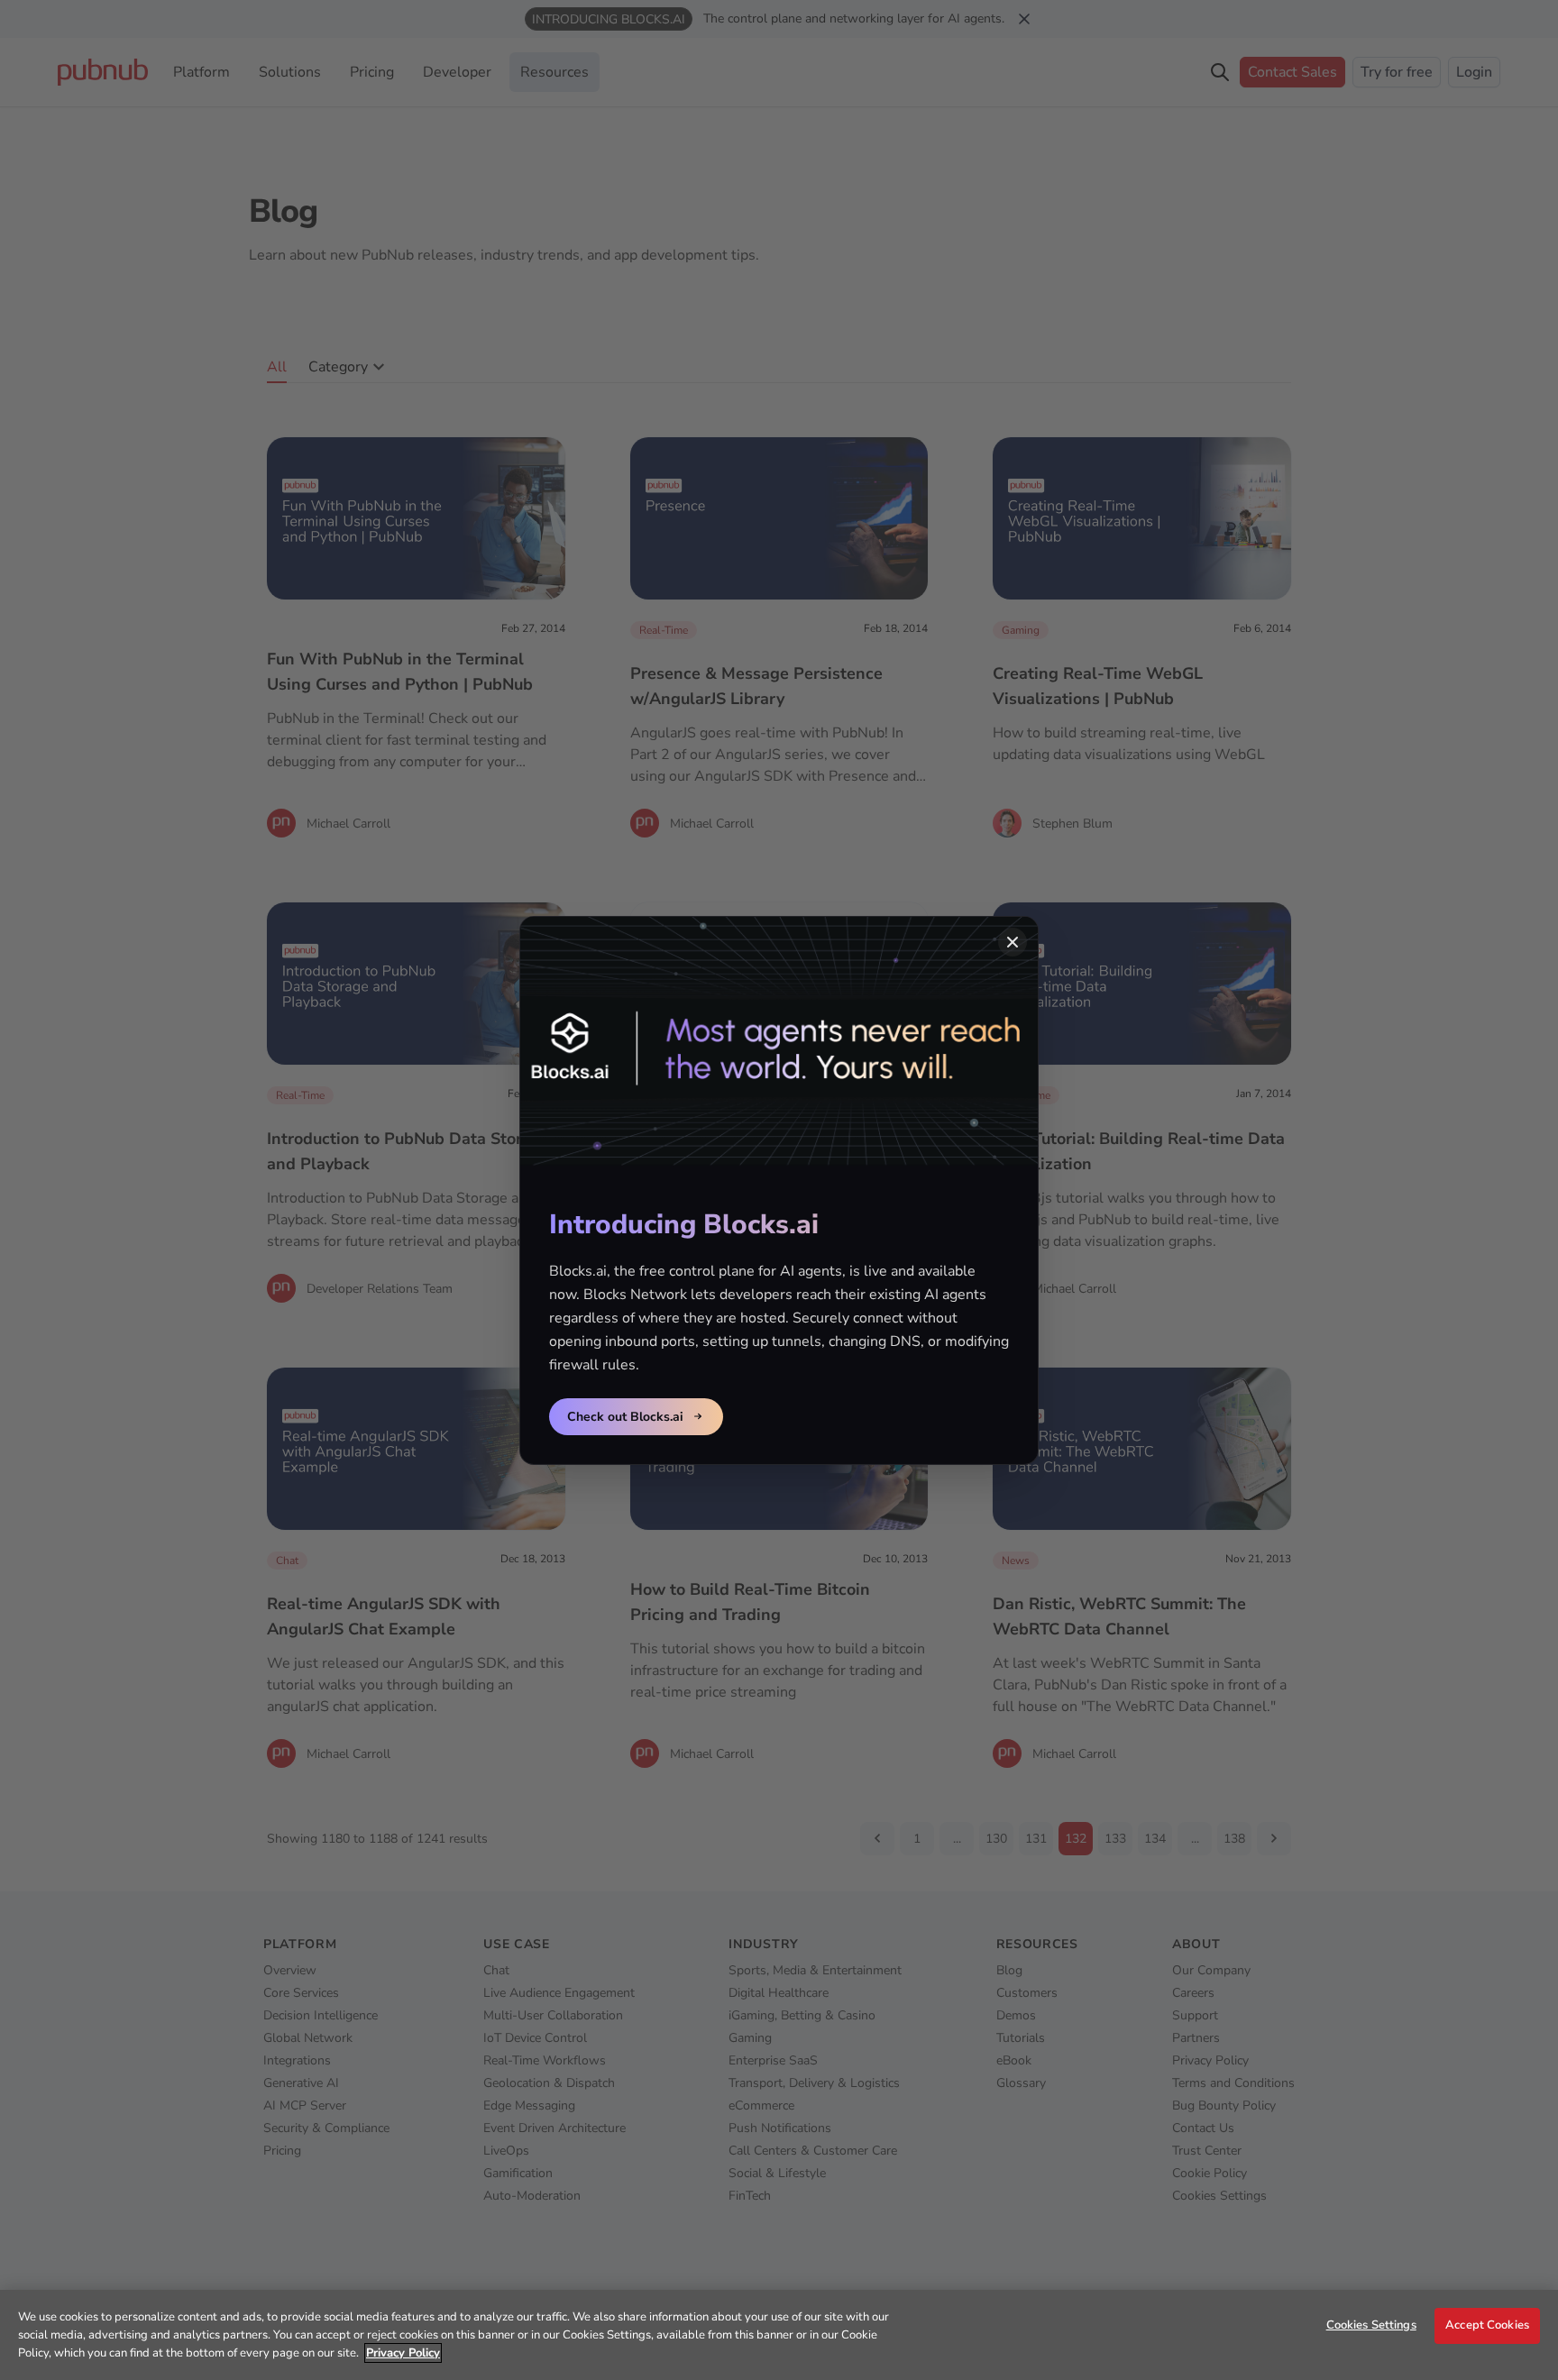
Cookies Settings (1371, 2325)
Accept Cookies (1487, 2325)
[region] (779, 2335)
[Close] (1013, 942)
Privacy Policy (403, 2353)
